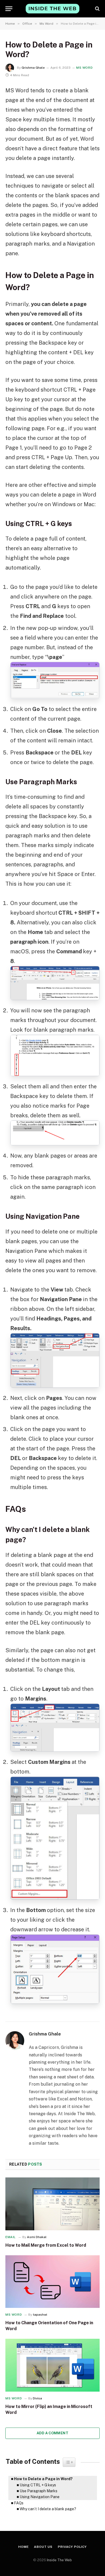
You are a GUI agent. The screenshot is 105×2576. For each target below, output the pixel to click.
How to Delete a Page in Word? (43, 2479)
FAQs (19, 2503)
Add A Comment (52, 2433)
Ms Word (84, 68)
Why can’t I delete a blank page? (48, 2509)
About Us (43, 2547)
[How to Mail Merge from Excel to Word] (52, 2204)
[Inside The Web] (52, 8)
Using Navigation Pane (40, 2497)
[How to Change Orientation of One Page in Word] (52, 2282)
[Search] (97, 9)
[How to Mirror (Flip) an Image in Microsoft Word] (52, 2365)
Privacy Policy (72, 2547)
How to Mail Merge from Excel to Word (46, 2245)
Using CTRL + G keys (38, 2485)
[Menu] (9, 9)
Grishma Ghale (33, 68)
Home (23, 2547)
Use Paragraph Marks (38, 2491)
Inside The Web (59, 2560)
